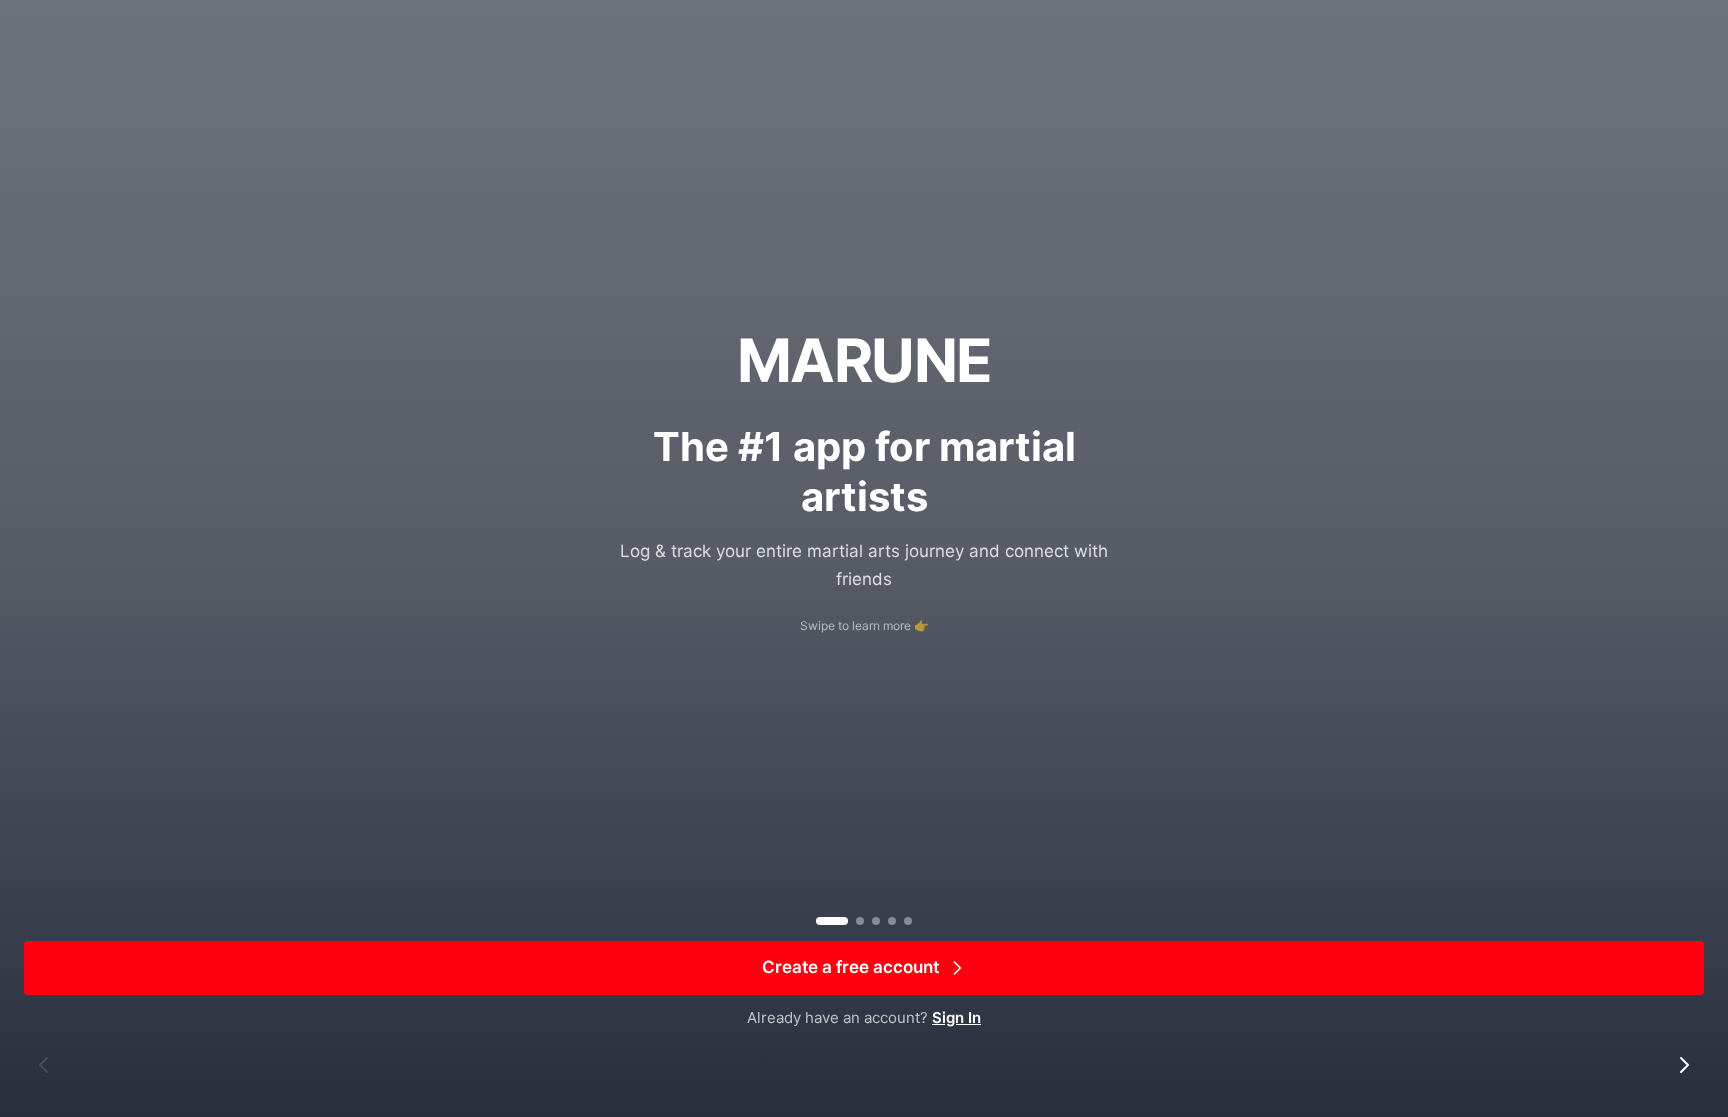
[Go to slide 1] (832, 921)
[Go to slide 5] (908, 921)
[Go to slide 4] (892, 921)
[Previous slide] (44, 1065)
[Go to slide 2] (860, 921)
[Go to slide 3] (876, 921)
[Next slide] (1684, 1065)
